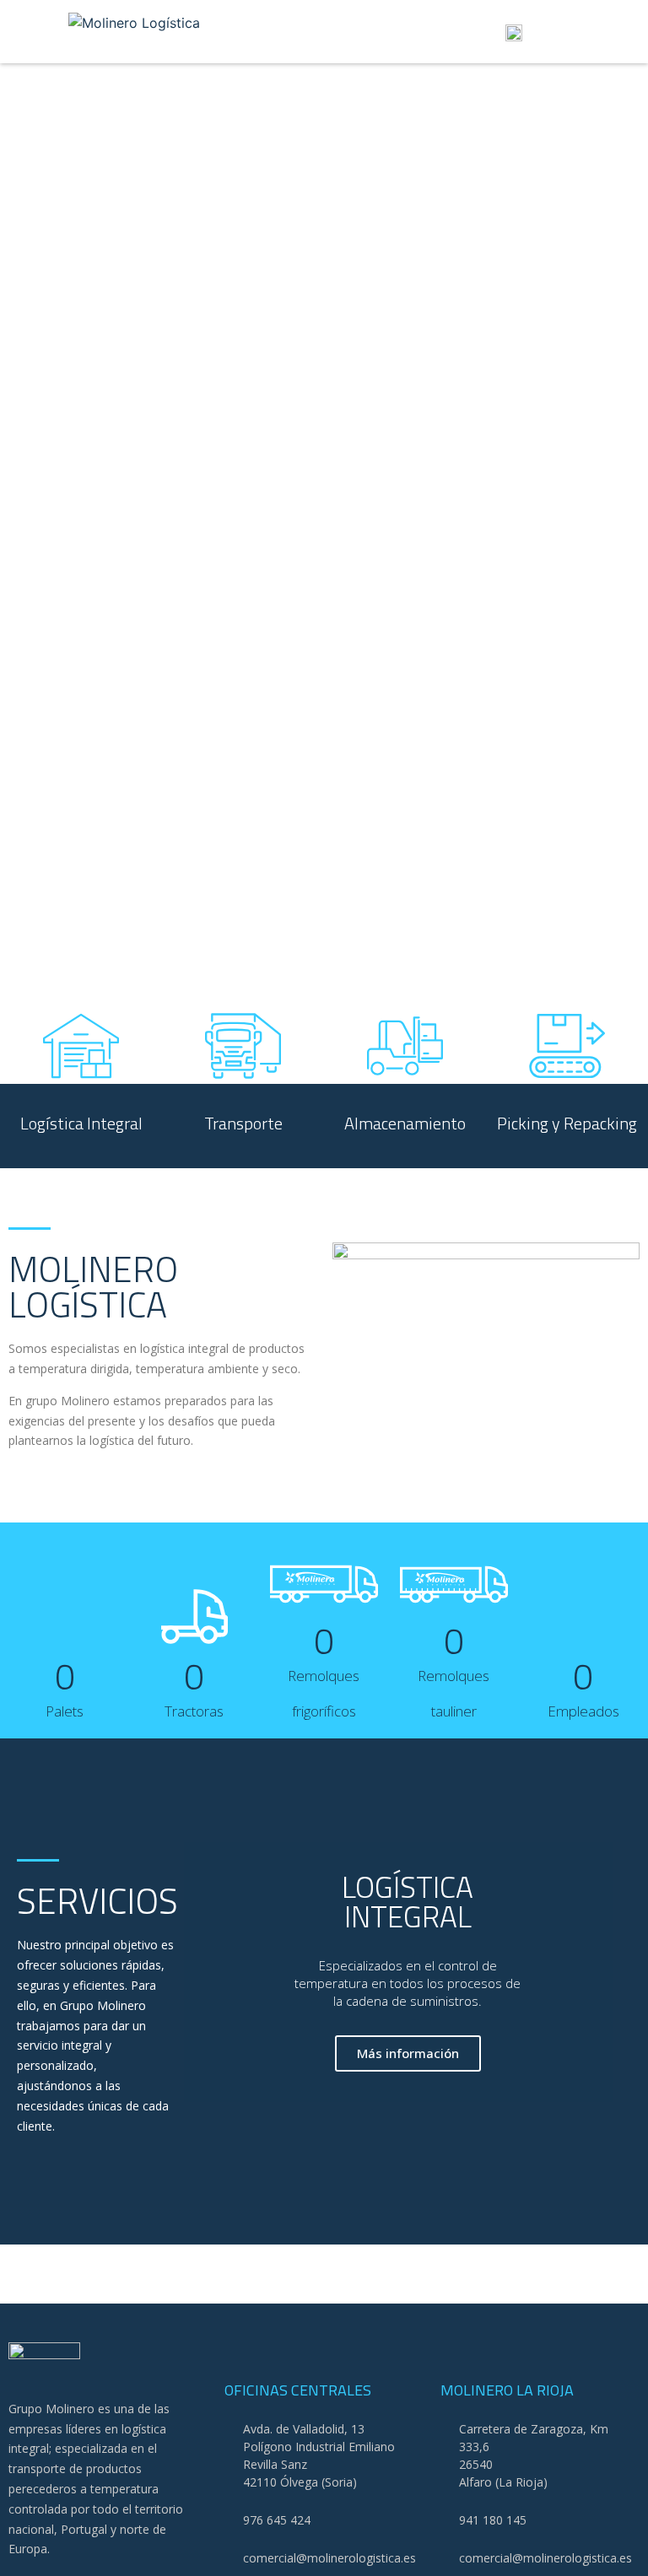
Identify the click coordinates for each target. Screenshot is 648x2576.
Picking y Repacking (567, 1123)
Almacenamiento (405, 1123)
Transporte (243, 1123)
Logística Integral (81, 1123)
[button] (324, 32)
